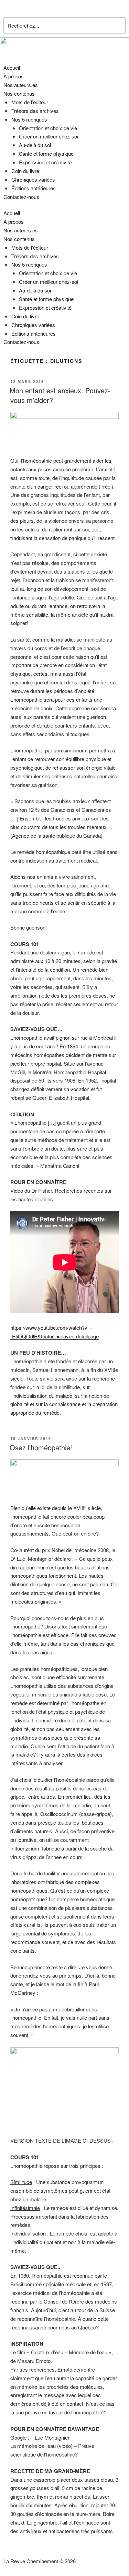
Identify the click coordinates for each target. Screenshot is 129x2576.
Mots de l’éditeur (30, 102)
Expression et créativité (45, 162)
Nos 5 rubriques (29, 119)
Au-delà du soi (35, 145)
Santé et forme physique (46, 153)
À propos (14, 76)
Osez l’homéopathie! (41, 1447)
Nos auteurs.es (21, 85)
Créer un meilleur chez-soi (49, 136)
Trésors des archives (35, 111)
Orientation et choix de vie (48, 128)
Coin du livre (25, 171)
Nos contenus (19, 93)
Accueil (12, 68)
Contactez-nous (21, 197)
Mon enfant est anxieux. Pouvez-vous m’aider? (60, 395)
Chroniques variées (33, 179)
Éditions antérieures (34, 188)
